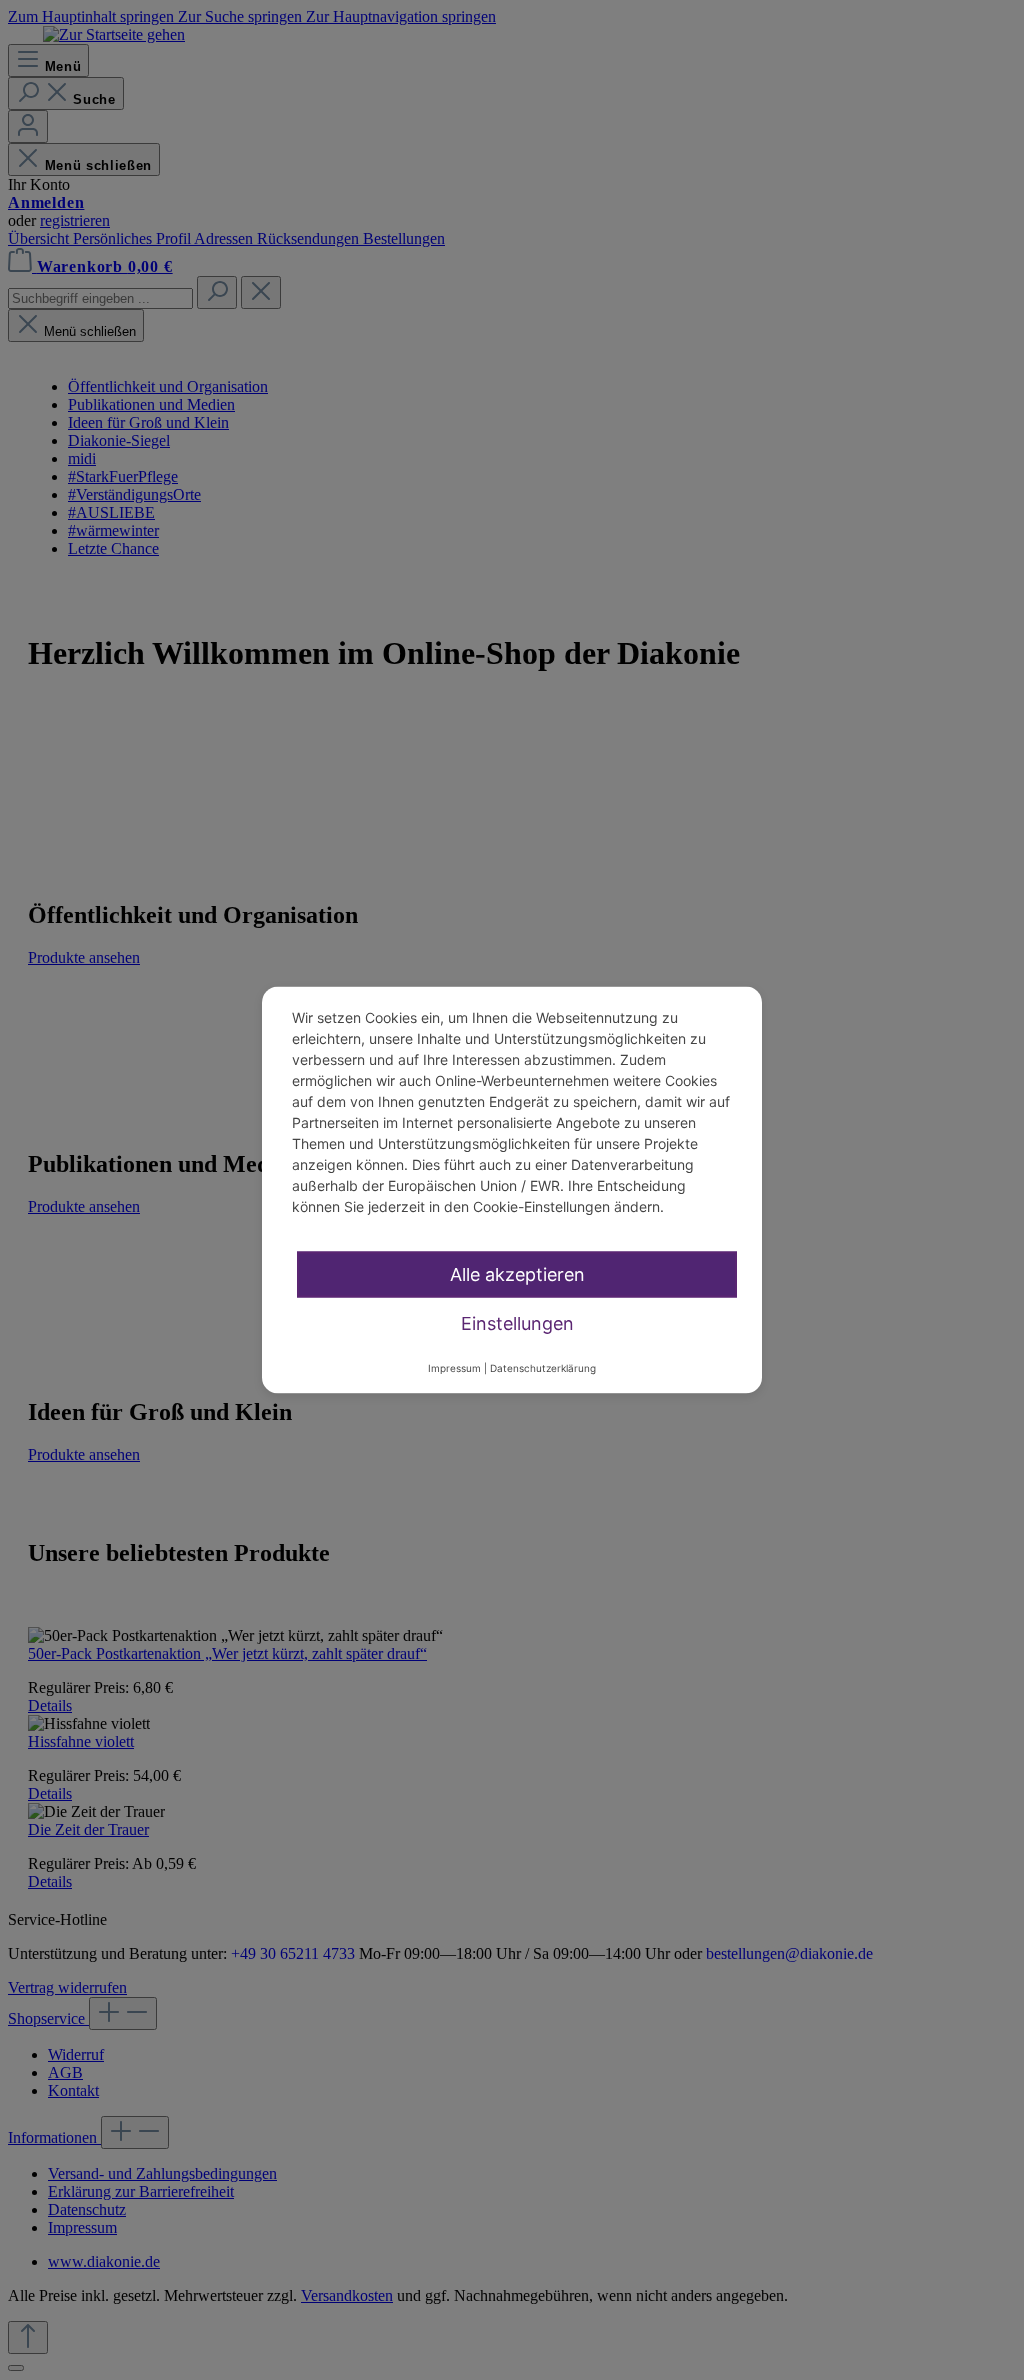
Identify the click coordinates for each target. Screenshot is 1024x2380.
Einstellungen (517, 1323)
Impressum (454, 1368)
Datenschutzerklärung (543, 1368)
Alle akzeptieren (517, 1274)
